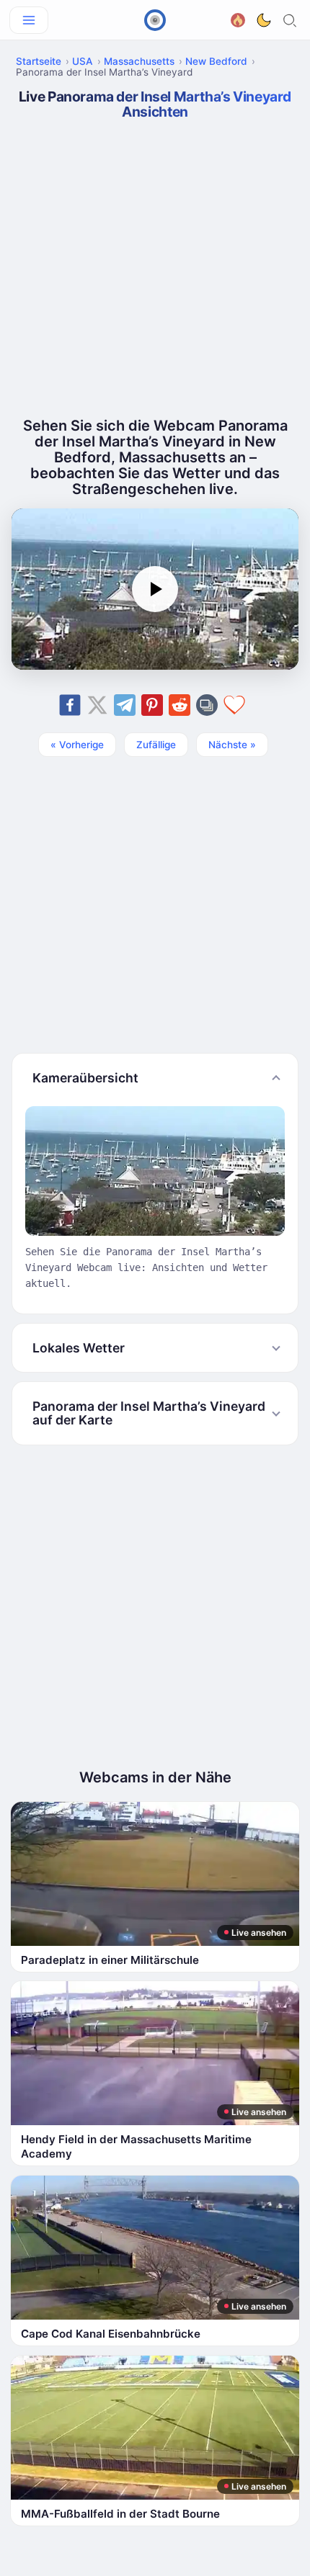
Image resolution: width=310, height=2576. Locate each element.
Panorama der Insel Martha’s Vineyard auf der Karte (149, 1413)
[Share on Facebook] (70, 705)
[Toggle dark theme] (264, 20)
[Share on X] (97, 705)
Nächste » (232, 745)
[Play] (155, 589)
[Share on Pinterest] (152, 705)
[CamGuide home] (155, 20)
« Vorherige (77, 745)
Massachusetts (139, 61)
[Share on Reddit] (180, 705)
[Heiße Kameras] (238, 18)
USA (83, 61)
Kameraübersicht (85, 1078)
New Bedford (216, 61)
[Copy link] (207, 705)
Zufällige (156, 745)
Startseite (39, 61)
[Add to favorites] (234, 705)
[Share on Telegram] (125, 705)
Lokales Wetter (79, 1348)
